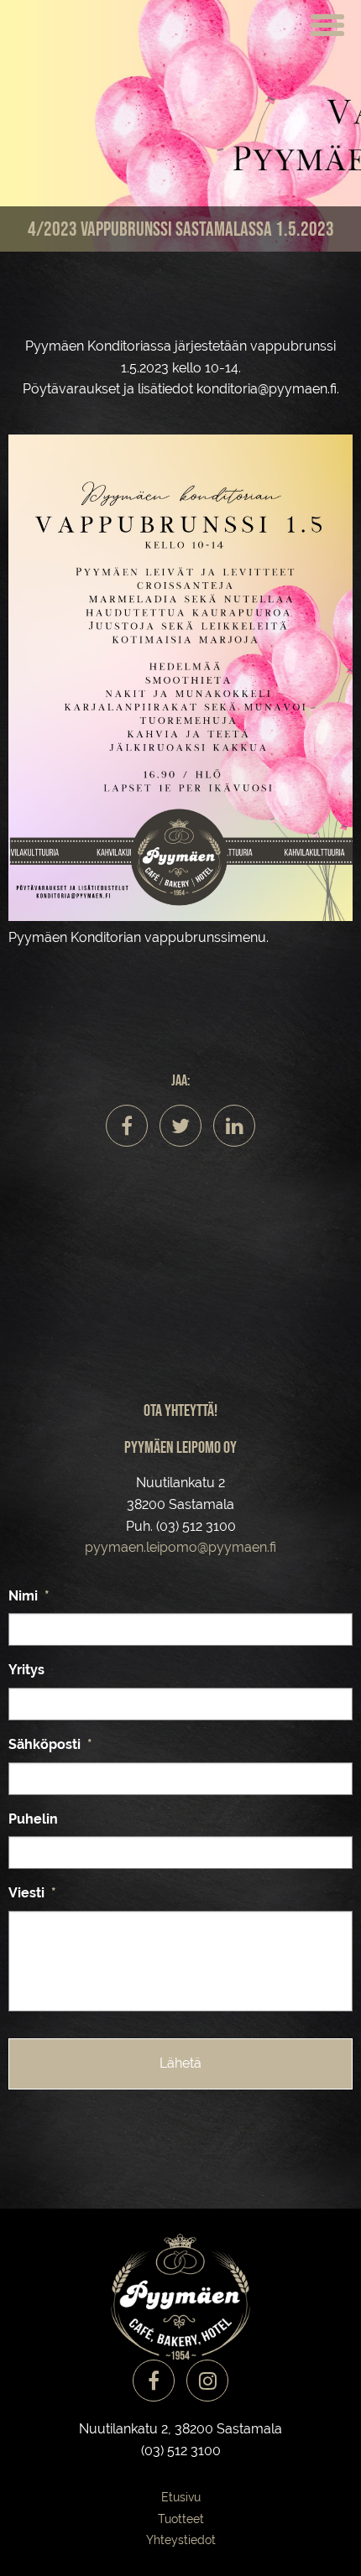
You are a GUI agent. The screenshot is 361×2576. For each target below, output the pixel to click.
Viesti (32, 1893)
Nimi (29, 1596)
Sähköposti (50, 1744)
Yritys (26, 1670)
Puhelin (33, 1819)
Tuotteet (181, 2519)
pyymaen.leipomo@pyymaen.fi (180, 1547)
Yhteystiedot (181, 2540)
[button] (327, 23)
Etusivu (181, 2497)
